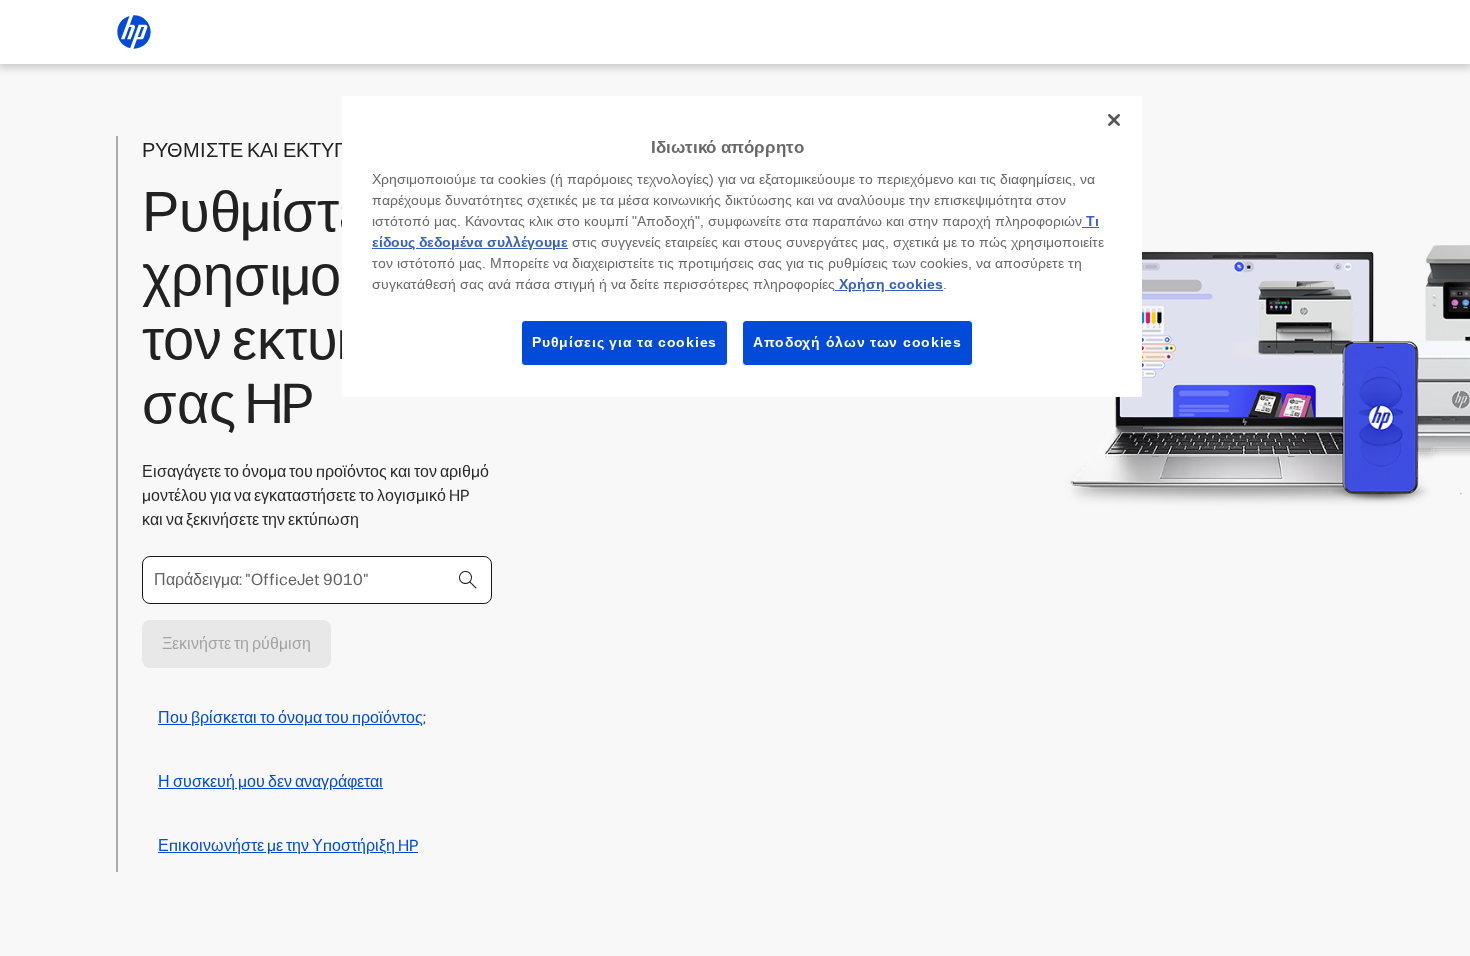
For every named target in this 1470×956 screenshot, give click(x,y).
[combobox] (317, 580)
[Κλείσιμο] (1114, 120)
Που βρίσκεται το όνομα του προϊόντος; (292, 717)
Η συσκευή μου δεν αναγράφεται (270, 781)
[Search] (468, 580)
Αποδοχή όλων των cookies (857, 342)
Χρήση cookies (889, 284)
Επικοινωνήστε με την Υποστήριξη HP (288, 845)
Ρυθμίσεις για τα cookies (624, 342)
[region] (742, 246)
